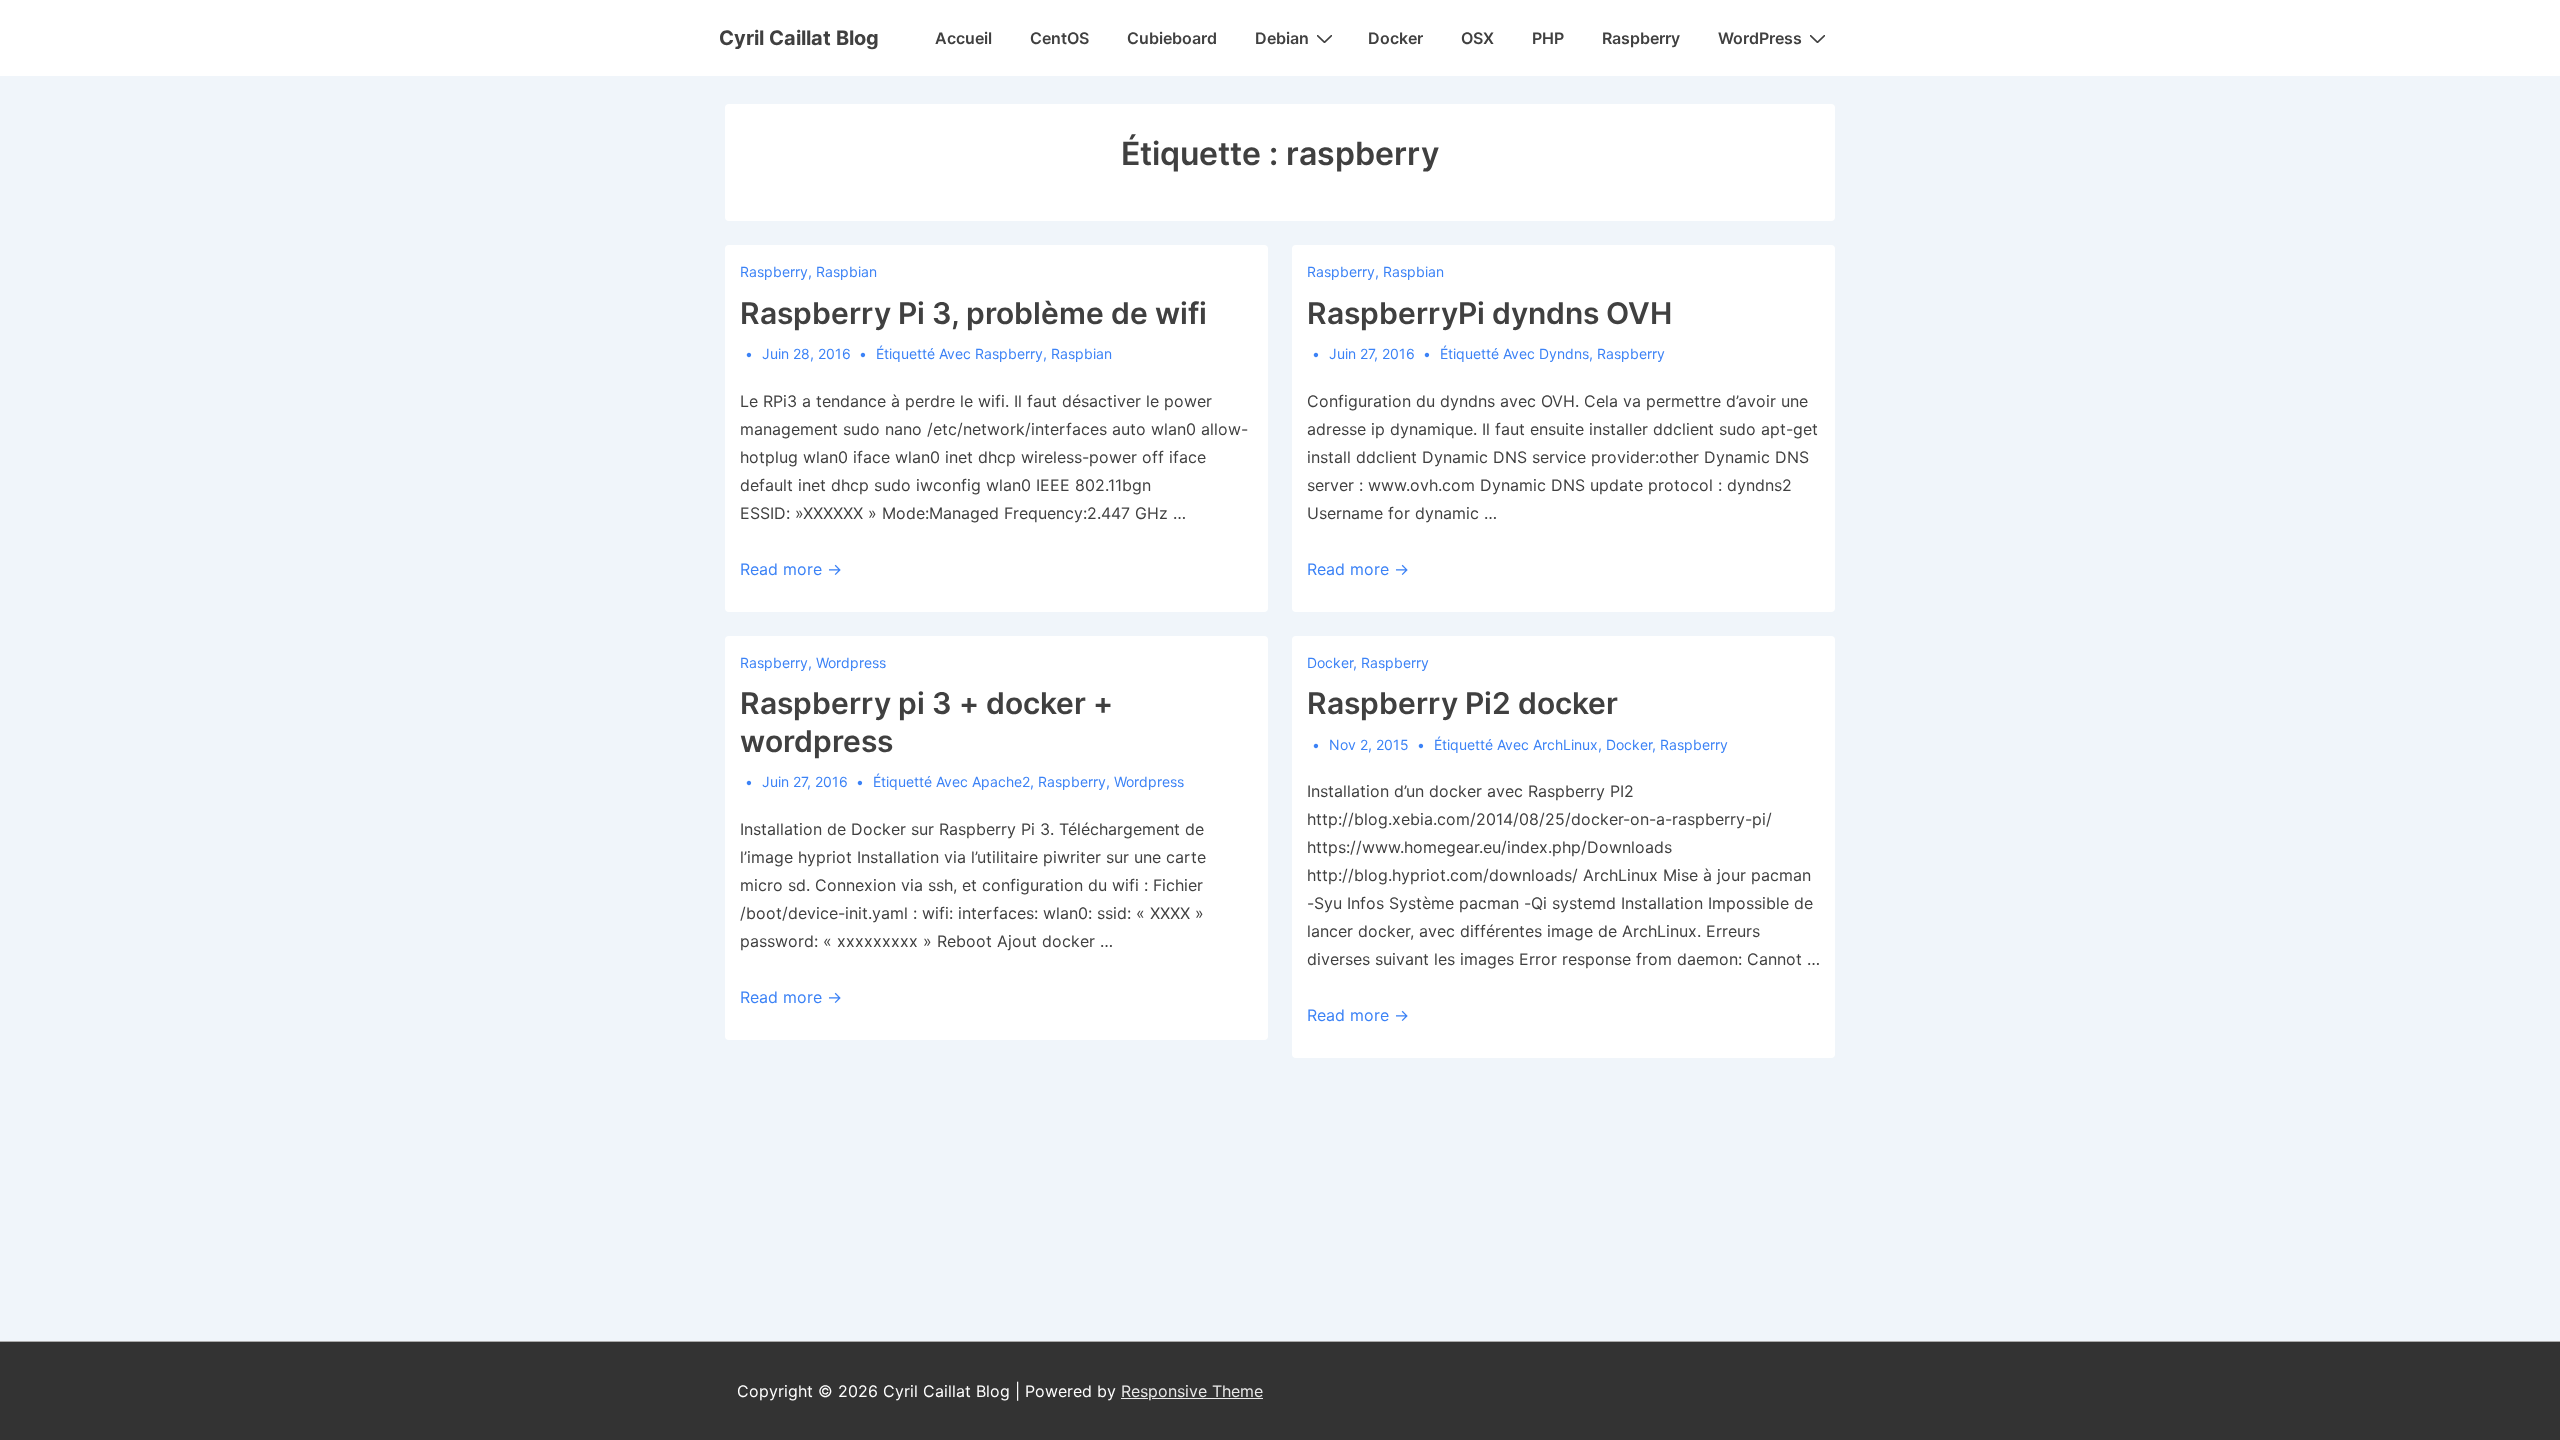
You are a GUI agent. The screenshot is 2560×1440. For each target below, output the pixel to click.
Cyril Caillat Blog (799, 38)
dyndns (1564, 353)
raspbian (1081, 353)
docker (1629, 744)
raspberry (1009, 353)
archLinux (1565, 744)
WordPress (1760, 38)
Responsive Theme (1192, 1391)
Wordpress (851, 662)
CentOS (1059, 38)
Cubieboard (1172, 38)
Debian (1282, 38)
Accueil (963, 38)
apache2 (1001, 781)
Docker (1395, 38)
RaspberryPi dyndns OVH (1489, 313)
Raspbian (846, 271)
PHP (1548, 38)
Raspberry (1641, 38)
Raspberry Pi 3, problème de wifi (973, 313)
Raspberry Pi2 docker (1462, 703)
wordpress (1149, 781)
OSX (1477, 38)
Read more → (791, 569)
